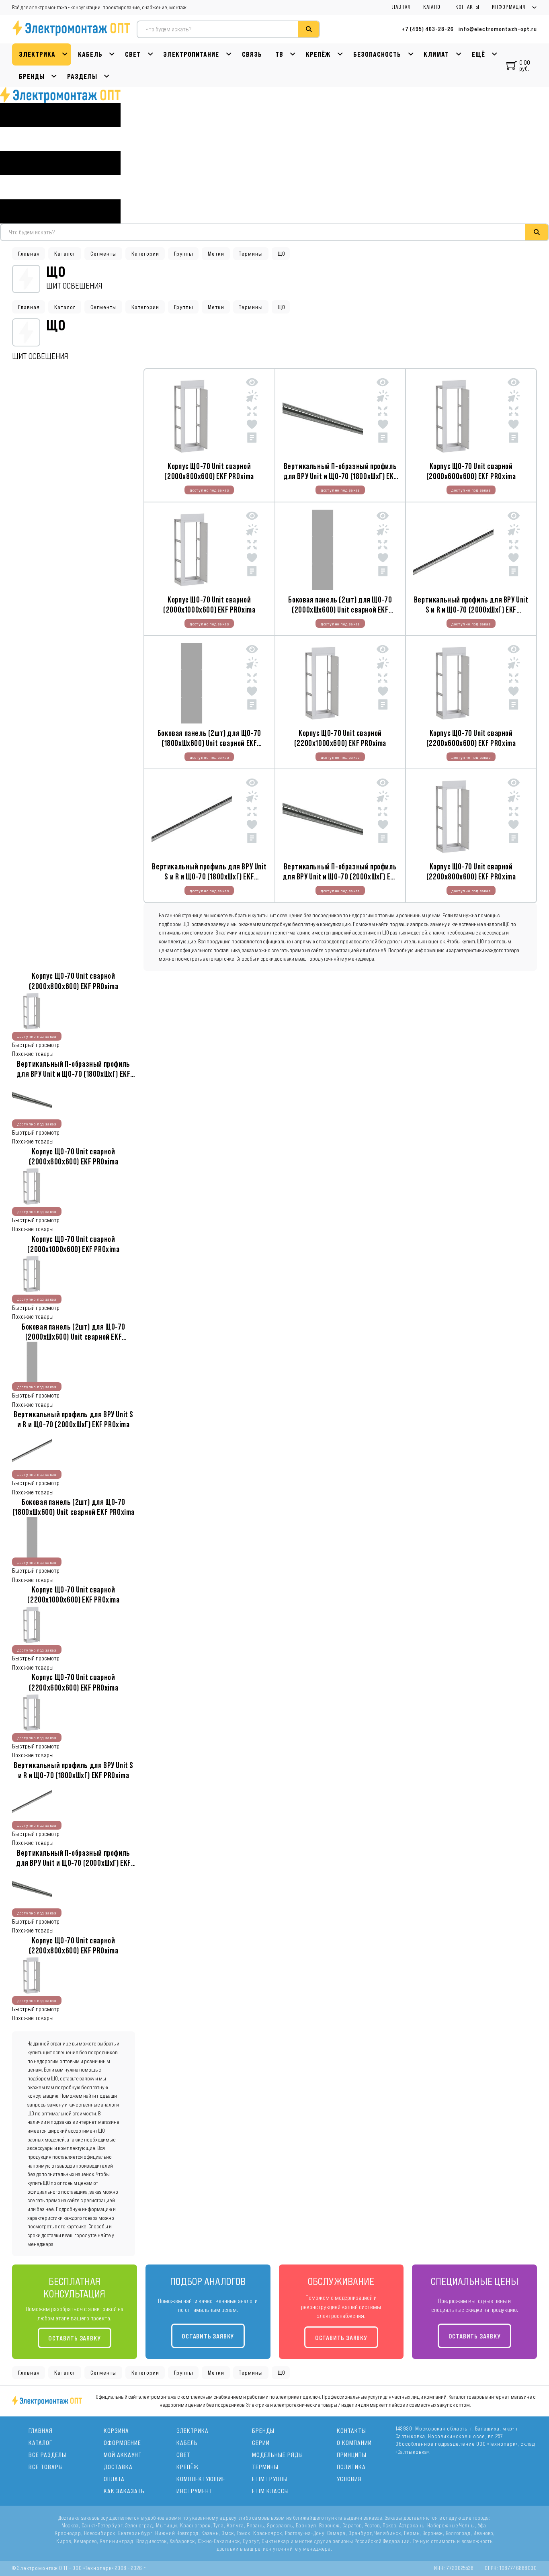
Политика (351, 2467)
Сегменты (104, 254)
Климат (436, 54)
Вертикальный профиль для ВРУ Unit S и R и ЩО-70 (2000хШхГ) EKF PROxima (471, 610)
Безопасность (377, 54)
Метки (216, 254)
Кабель (90, 54)
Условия (349, 2479)
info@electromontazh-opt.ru (498, 29)
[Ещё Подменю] (495, 54)
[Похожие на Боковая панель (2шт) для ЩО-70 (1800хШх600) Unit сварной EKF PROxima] (252, 679)
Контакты (467, 7)
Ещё (478, 54)
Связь (252, 54)
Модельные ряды (278, 2455)
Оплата (114, 2479)
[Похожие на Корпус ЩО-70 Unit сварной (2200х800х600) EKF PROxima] (514, 813)
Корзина (116, 2431)
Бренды (32, 76)
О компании (354, 2443)
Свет (133, 54)
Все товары (46, 2467)
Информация (509, 7)
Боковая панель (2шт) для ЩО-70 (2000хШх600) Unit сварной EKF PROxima (340, 610)
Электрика (37, 54)
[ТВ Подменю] (293, 54)
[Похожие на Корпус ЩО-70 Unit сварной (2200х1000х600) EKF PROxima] (383, 679)
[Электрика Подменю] (65, 54)
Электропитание (191, 54)
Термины (251, 254)
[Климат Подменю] (459, 54)
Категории (145, 254)
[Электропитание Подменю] (229, 54)
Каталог (433, 7)
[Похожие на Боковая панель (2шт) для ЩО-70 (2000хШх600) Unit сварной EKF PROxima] (383, 546)
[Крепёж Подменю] (340, 54)
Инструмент (195, 2491)
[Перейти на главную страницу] (60, 95)
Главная (400, 7)
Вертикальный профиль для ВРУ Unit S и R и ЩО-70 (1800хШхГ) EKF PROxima (209, 876)
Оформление (122, 2443)
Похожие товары (33, 1054)
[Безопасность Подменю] (411, 54)
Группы (184, 254)
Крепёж (318, 54)
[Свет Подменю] (151, 54)
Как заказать (124, 2491)
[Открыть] (60, 163)
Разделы (82, 76)
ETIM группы (270, 2479)
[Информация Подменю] (534, 7)
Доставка (118, 2467)
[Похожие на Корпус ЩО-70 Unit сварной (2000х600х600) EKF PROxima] (514, 413)
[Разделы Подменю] (107, 77)
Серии (261, 2443)
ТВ (279, 54)
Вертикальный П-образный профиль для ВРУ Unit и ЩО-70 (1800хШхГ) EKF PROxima (340, 476)
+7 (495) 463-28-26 (428, 29)
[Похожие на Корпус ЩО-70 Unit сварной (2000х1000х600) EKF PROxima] (252, 546)
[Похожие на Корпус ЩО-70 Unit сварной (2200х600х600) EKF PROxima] (514, 679)
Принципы (352, 2455)
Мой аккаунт (123, 2455)
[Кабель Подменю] (112, 54)
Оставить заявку (74, 2338)
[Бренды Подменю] (54, 77)
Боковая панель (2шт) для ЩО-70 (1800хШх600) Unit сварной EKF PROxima (209, 743)
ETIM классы (270, 2491)
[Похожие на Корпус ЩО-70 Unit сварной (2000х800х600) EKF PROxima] (252, 413)
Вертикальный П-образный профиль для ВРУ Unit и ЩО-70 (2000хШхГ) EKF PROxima (340, 876)
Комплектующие (201, 2479)
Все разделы (47, 2455)
